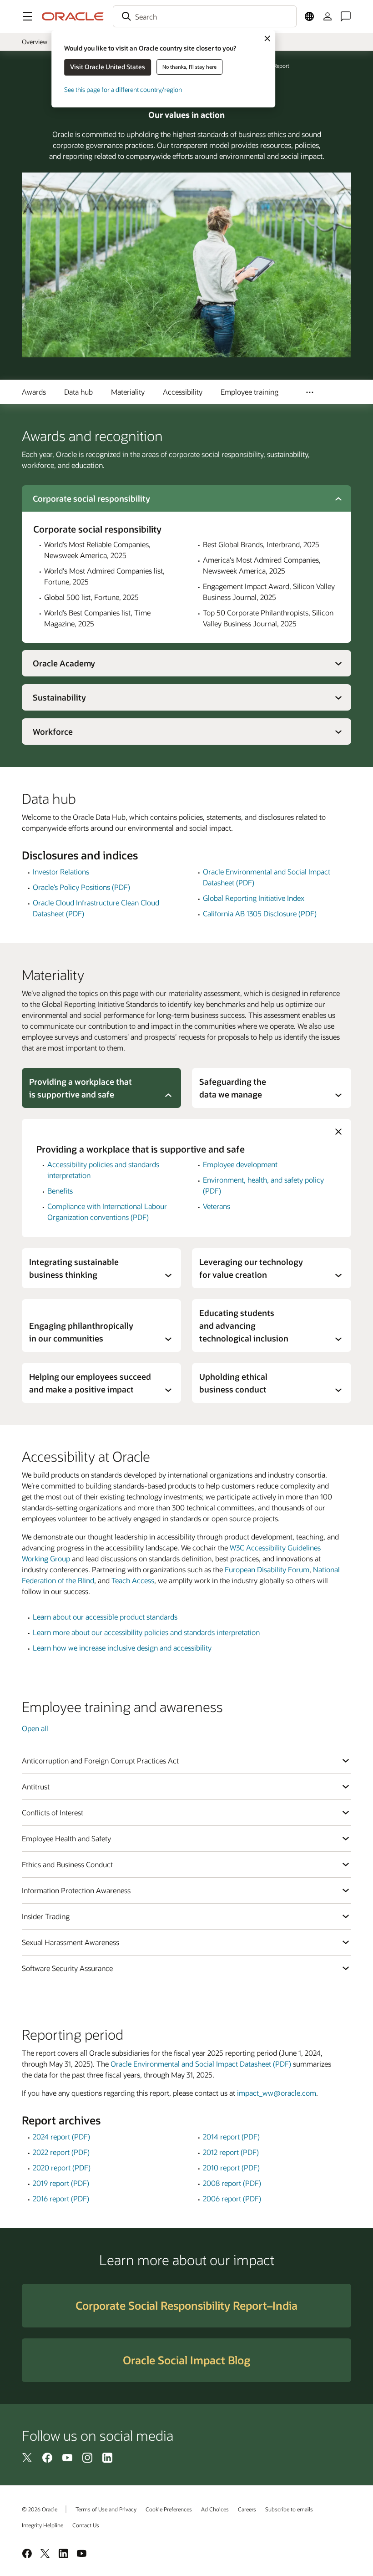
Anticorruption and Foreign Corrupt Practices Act (100, 1761)
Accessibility (183, 392)
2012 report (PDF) (231, 2152)
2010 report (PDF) (231, 2167)
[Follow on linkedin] (107, 2457)
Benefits (60, 1191)
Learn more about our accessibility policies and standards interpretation (146, 1632)
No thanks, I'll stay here (189, 67)
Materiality (128, 392)
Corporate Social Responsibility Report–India (186, 2305)
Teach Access (133, 1580)
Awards (34, 392)
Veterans (217, 1206)
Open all (35, 1728)
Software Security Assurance (67, 1968)
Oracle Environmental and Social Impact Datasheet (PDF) (201, 2064)
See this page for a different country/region (123, 89)
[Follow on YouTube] (67, 2457)
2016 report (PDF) (61, 2198)
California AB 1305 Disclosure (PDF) (260, 913)
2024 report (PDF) (61, 2137)
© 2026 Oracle (40, 2509)
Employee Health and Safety (66, 1838)
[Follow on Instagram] (87, 2457)
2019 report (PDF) (61, 2183)
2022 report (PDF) (61, 2152)
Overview (35, 42)
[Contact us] (346, 16)
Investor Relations (61, 871)
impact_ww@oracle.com (277, 2093)
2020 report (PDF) (62, 2167)
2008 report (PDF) (232, 2183)
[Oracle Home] (73, 16)
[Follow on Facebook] (47, 2457)
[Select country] (309, 16)
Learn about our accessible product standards (105, 1617)
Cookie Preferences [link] (169, 2509)
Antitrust (36, 1786)
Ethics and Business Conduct (67, 1864)
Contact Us (86, 2525)
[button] (27, 16)
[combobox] (205, 16)
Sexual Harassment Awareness (71, 1942)
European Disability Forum (267, 1569)
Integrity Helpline (43, 2525)
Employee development (240, 1164)
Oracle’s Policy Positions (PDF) (81, 887)
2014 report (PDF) (231, 2137)
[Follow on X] (27, 2457)
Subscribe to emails (289, 2509)
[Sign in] (328, 16)
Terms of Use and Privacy (106, 2509)
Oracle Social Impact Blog (186, 2360)
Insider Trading (46, 1916)
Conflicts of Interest (53, 1812)
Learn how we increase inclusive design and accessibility (122, 1648)
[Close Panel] (338, 1132)
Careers (247, 2509)
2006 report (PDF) (232, 2198)
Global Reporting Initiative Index (254, 898)
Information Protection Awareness (76, 1890)
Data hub (78, 392)
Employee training (250, 392)
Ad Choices (215, 2509)
